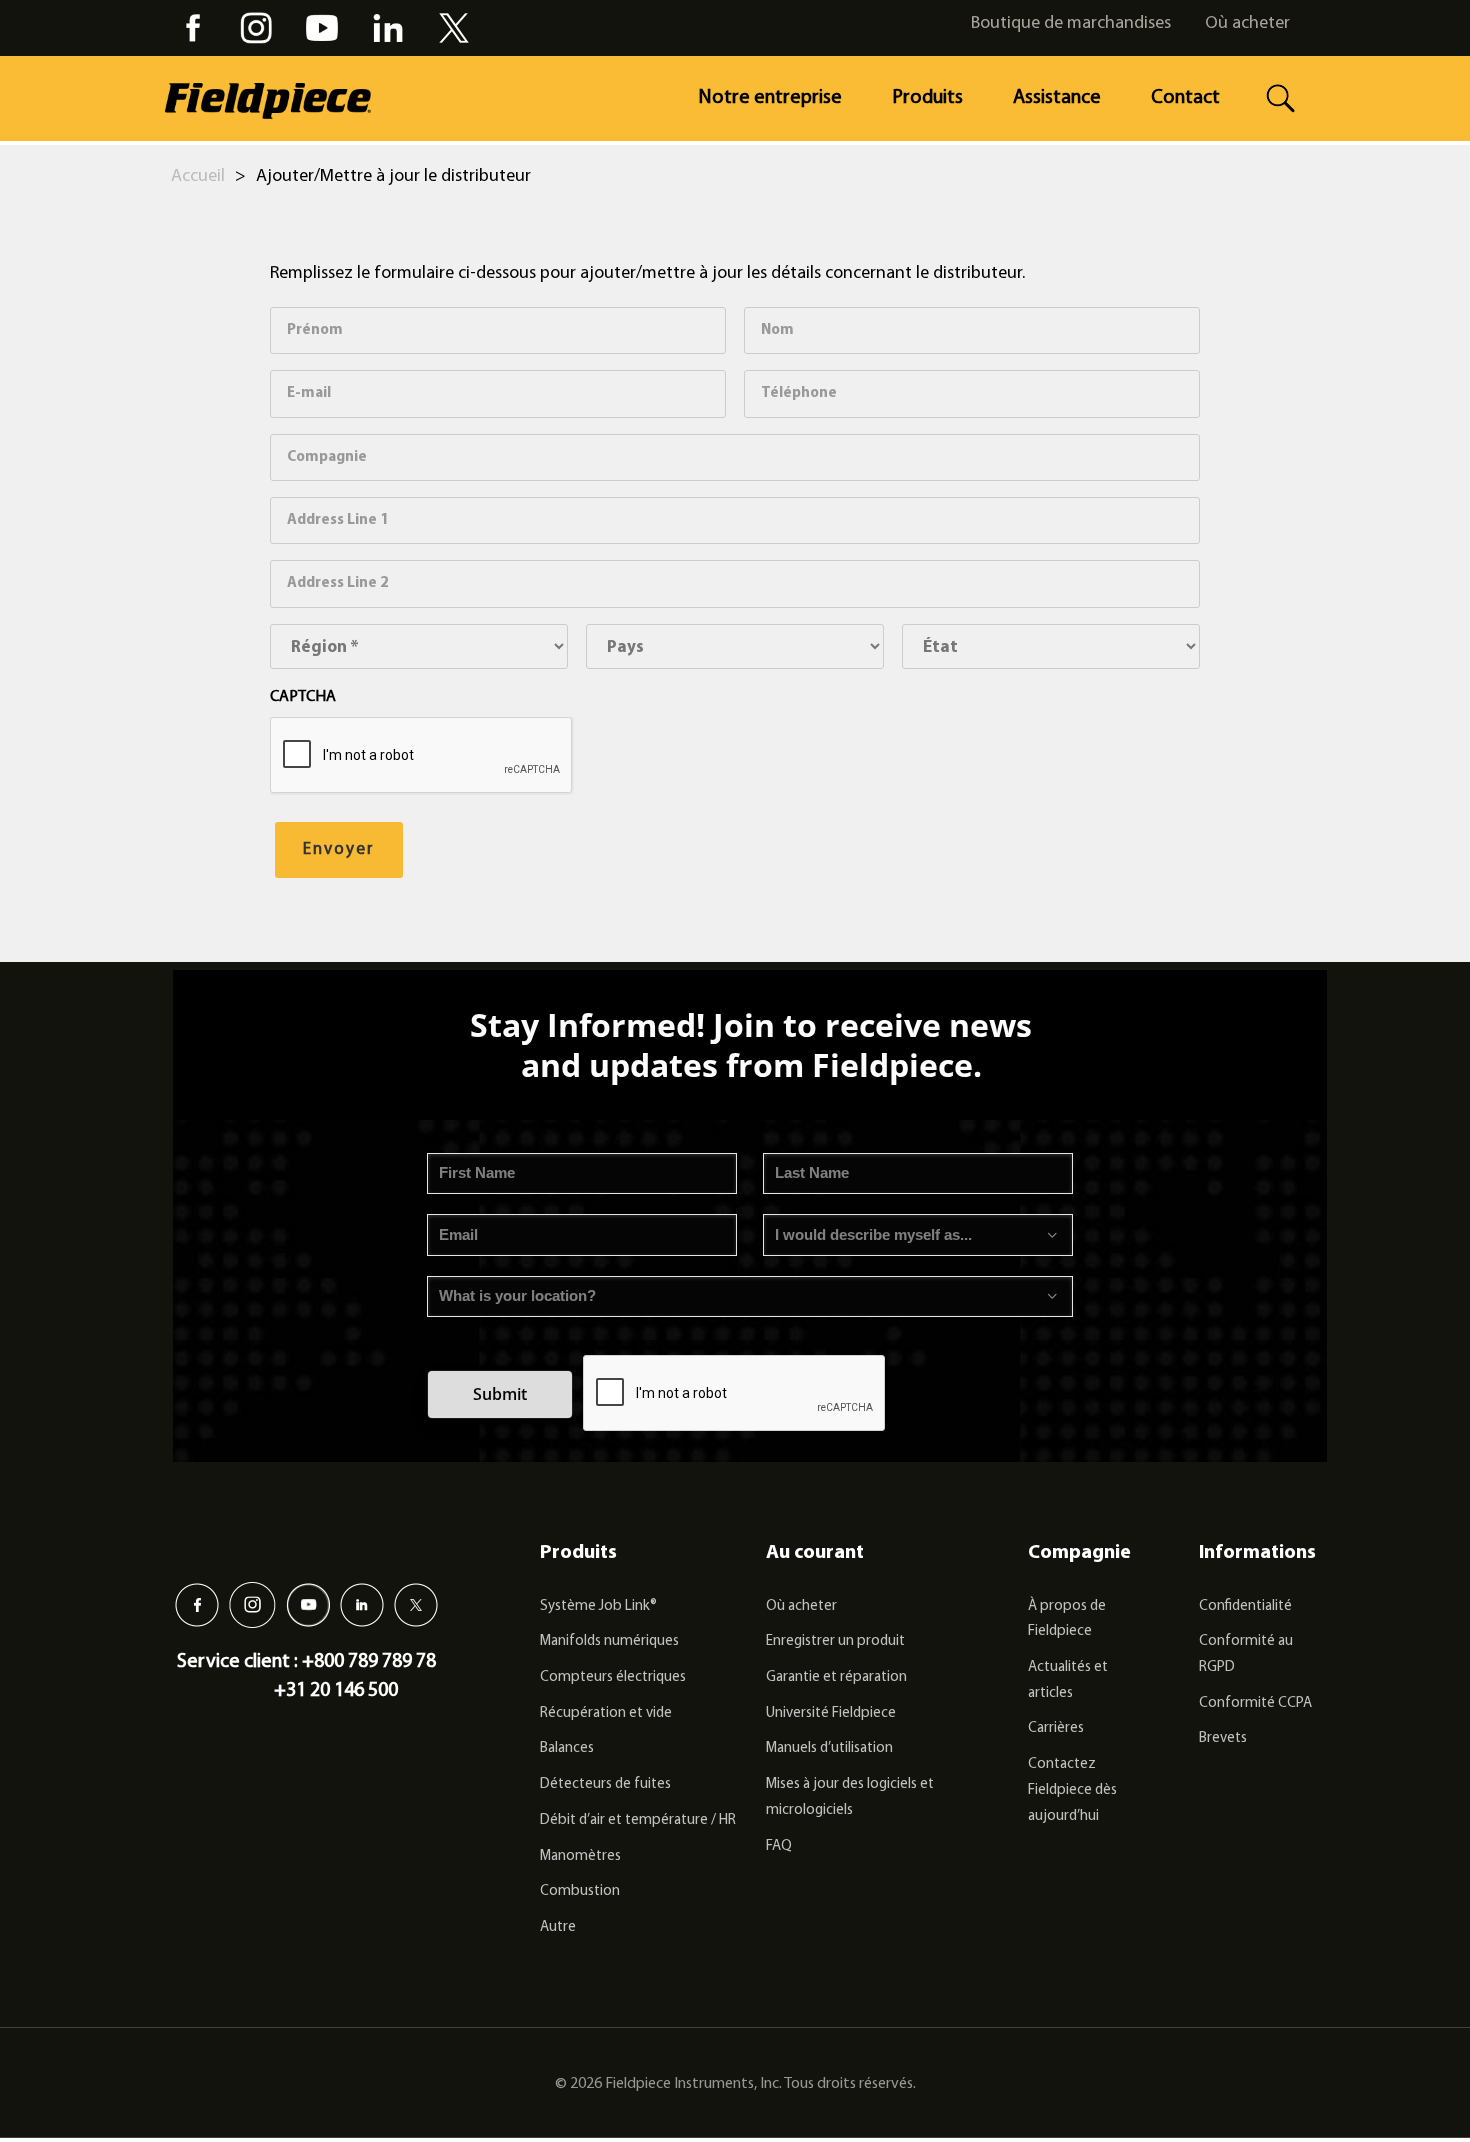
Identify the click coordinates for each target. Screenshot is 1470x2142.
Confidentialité (1245, 1606)
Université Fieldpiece (831, 1713)
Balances (567, 1748)
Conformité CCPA (1255, 1703)
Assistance (1057, 98)
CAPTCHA (303, 697)
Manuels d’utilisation (829, 1748)
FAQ (779, 1846)
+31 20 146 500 (336, 1691)
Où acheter (1247, 24)
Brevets (1223, 1738)
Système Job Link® (598, 1606)
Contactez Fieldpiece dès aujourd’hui (1072, 1790)
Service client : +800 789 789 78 (306, 1662)
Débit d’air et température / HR (638, 1820)
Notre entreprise (770, 98)
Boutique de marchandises (1071, 24)
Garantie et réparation (836, 1677)
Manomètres (580, 1856)
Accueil (198, 177)
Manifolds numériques (609, 1641)
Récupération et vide (606, 1713)
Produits (927, 98)
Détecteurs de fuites (605, 1784)
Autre (558, 1927)
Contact (1185, 98)
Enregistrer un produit (835, 1641)
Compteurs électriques (613, 1677)
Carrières (1056, 1728)
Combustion (580, 1891)
